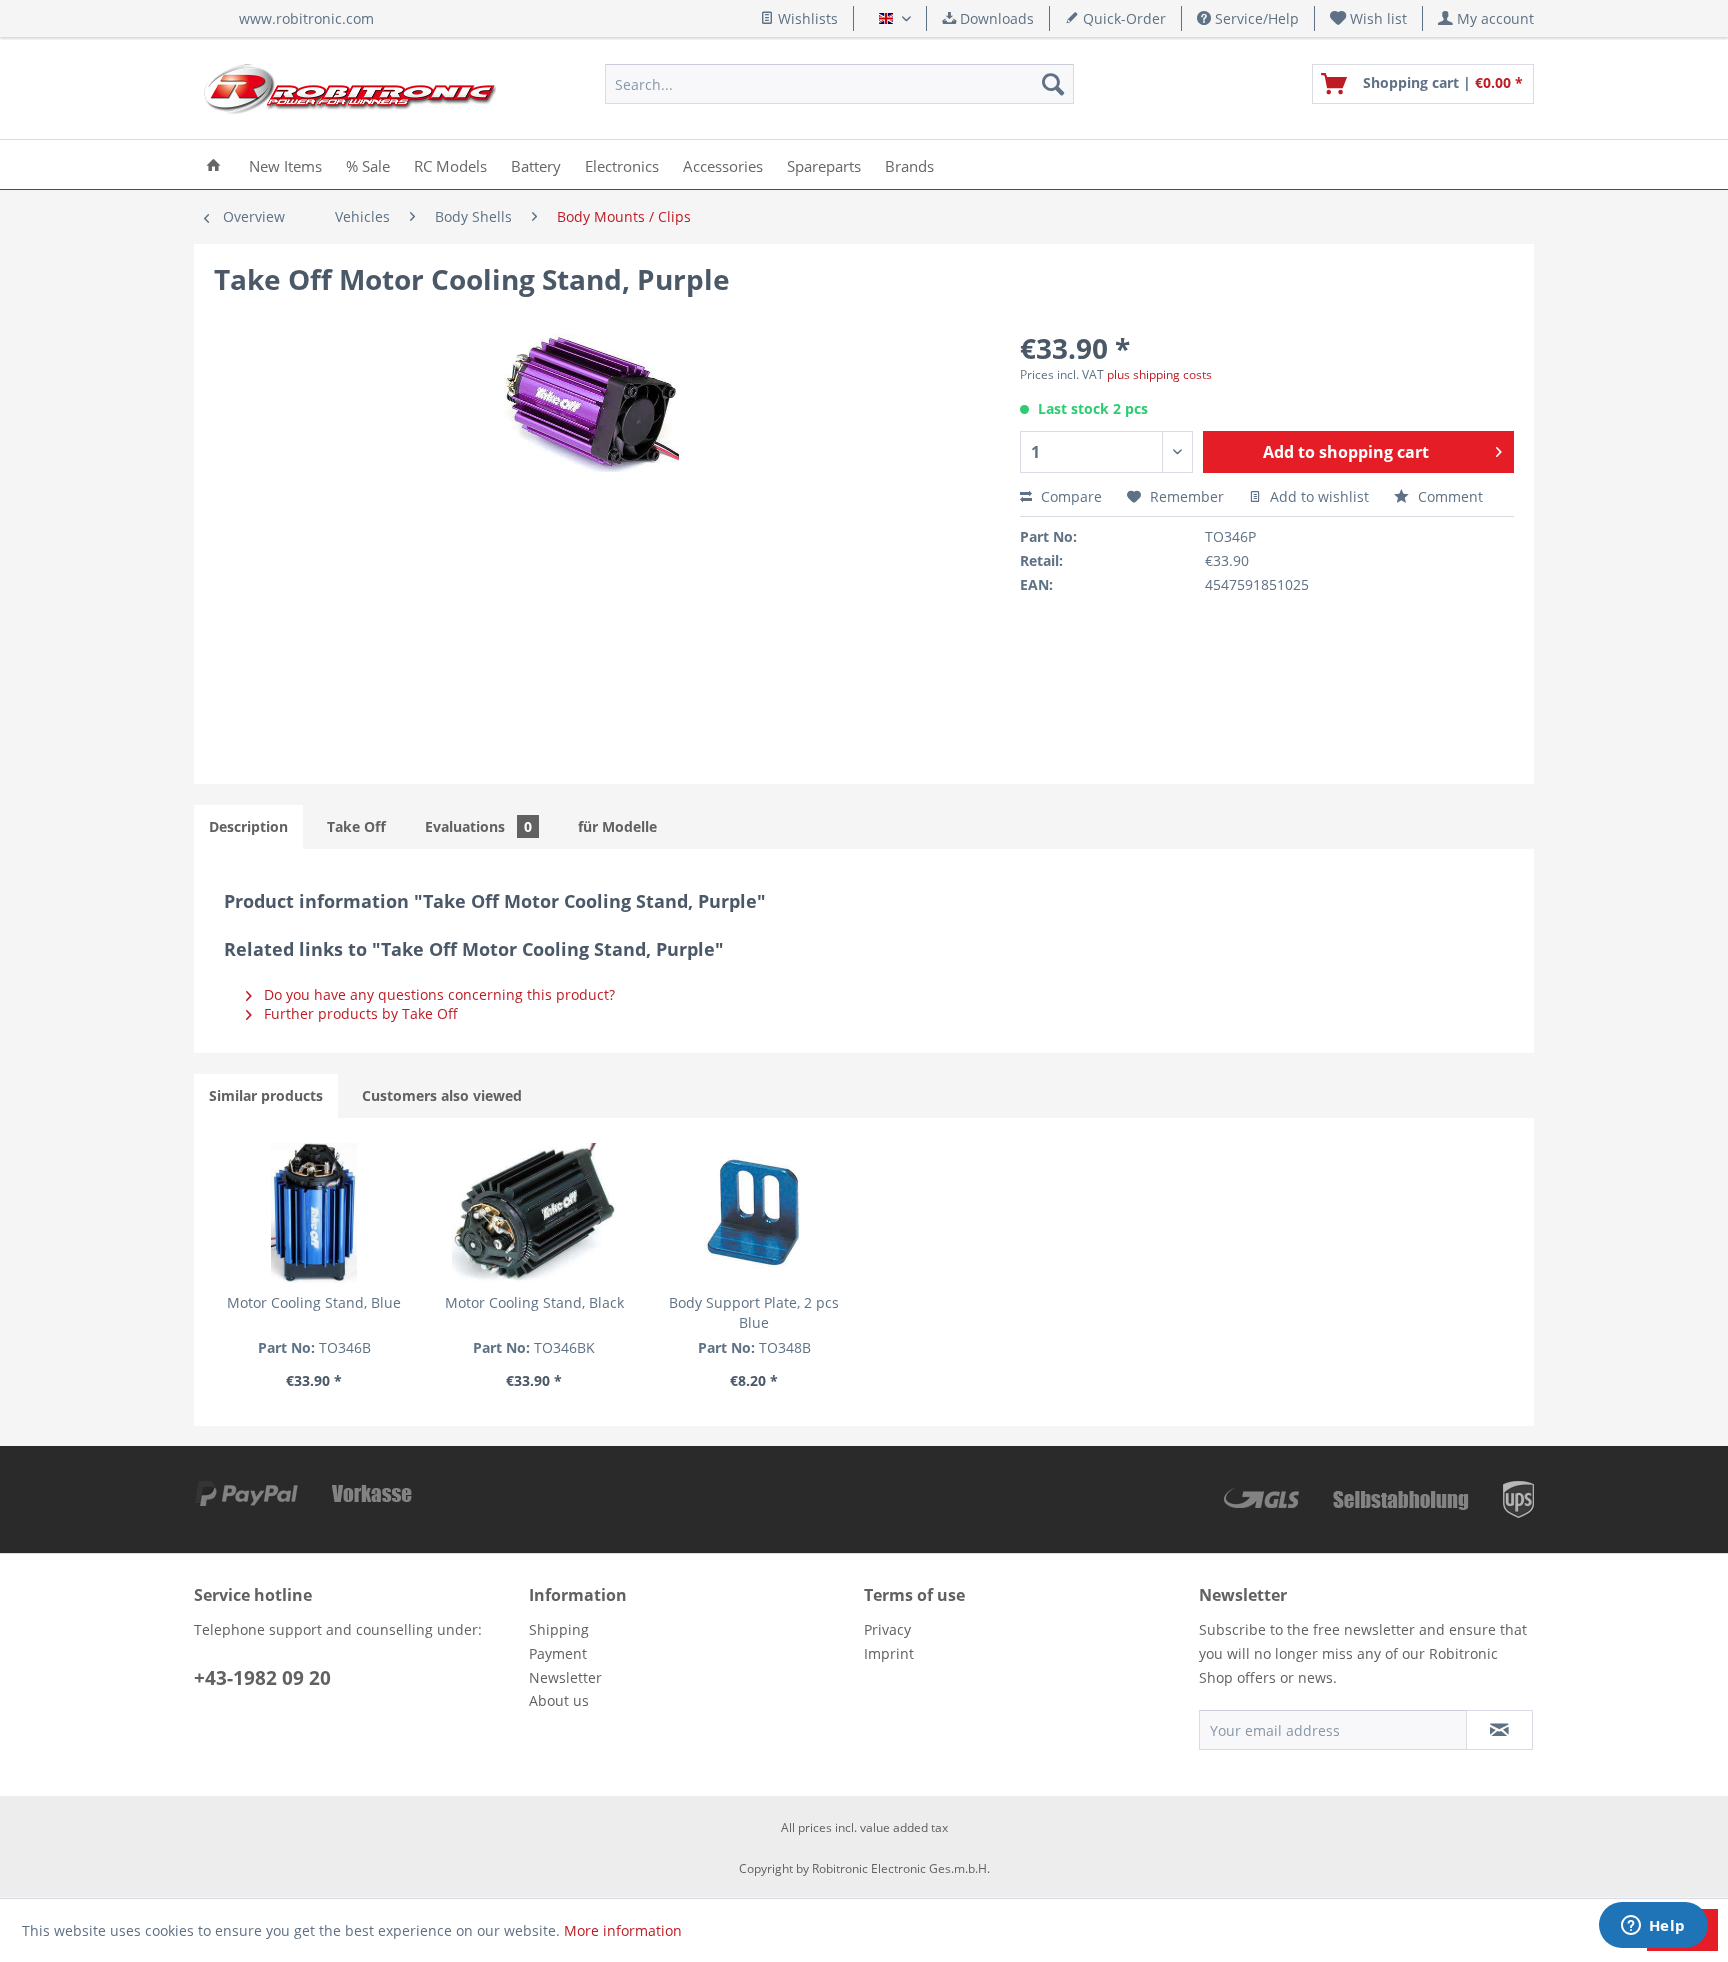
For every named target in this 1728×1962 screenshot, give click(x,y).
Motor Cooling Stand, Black (534, 1302)
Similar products (266, 1095)
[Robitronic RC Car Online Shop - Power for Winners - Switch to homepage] (350, 89)
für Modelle (617, 826)
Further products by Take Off (359, 1013)
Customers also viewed (442, 1095)
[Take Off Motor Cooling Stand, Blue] (314, 1213)
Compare (1069, 496)
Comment (1448, 496)
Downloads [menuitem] (995, 18)
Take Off (356, 826)
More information (623, 1930)
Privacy (887, 1629)
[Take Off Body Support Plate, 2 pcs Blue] (754, 1213)
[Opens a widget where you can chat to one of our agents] (1653, 1927)
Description (248, 826)
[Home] (213, 164)
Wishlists (806, 18)
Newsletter (565, 1677)
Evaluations (478, 826)
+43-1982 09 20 (262, 1678)
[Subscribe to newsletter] (1499, 1730)
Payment (558, 1653)
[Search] (1053, 84)
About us (559, 1700)
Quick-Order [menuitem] (1122, 18)
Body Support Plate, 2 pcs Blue (754, 1312)
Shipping (559, 1629)
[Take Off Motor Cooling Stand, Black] (534, 1213)
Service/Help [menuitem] (1255, 18)
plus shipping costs (1159, 374)
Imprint (889, 1653)
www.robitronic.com (306, 18)
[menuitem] (1369, 18)
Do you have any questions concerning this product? (437, 994)
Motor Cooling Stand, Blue (314, 1302)
